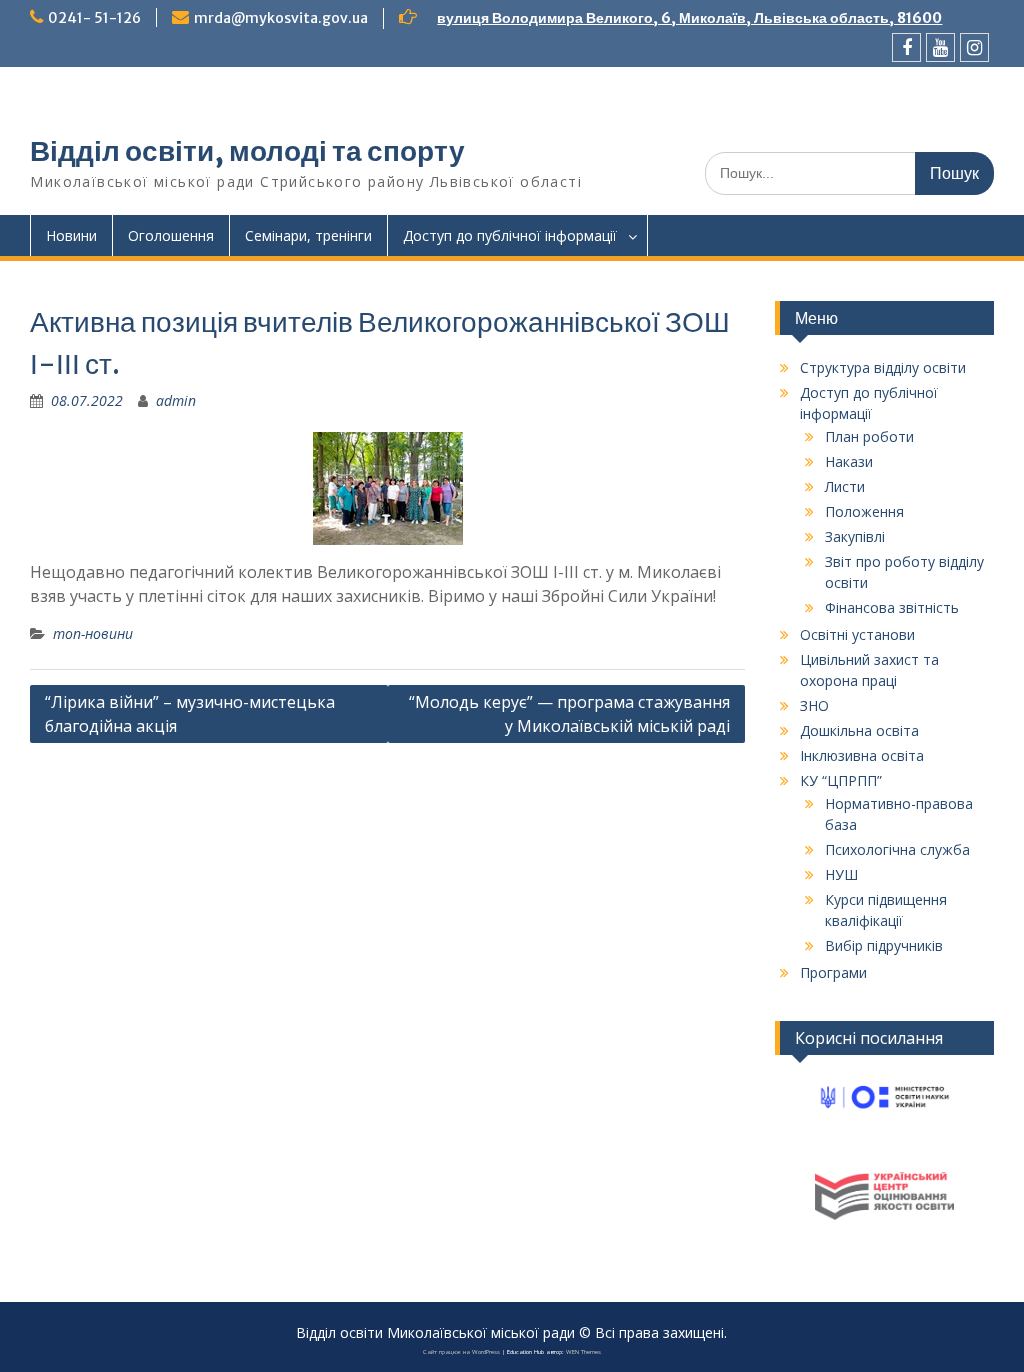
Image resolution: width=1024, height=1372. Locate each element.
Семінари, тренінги (308, 235)
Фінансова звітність (892, 607)
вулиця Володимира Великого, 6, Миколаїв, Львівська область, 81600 (689, 18)
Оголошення (171, 235)
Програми (833, 972)
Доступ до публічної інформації (510, 235)
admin (176, 400)
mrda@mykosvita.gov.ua (281, 18)
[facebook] (906, 47)
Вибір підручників (884, 945)
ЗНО (814, 705)
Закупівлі (855, 536)
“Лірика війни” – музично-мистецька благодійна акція (190, 714)
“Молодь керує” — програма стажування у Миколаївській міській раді (569, 714)
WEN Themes (583, 1352)
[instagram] (974, 47)
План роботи (869, 436)
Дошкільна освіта (859, 730)
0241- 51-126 (94, 18)
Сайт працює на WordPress (461, 1352)
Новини (71, 235)
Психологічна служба (897, 849)
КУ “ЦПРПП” (841, 780)
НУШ (841, 874)
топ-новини (93, 633)
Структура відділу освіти (883, 367)
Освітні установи (857, 634)
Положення (864, 511)
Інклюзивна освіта (862, 755)
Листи (845, 486)
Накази (849, 461)
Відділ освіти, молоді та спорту (247, 151)
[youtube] (940, 47)
